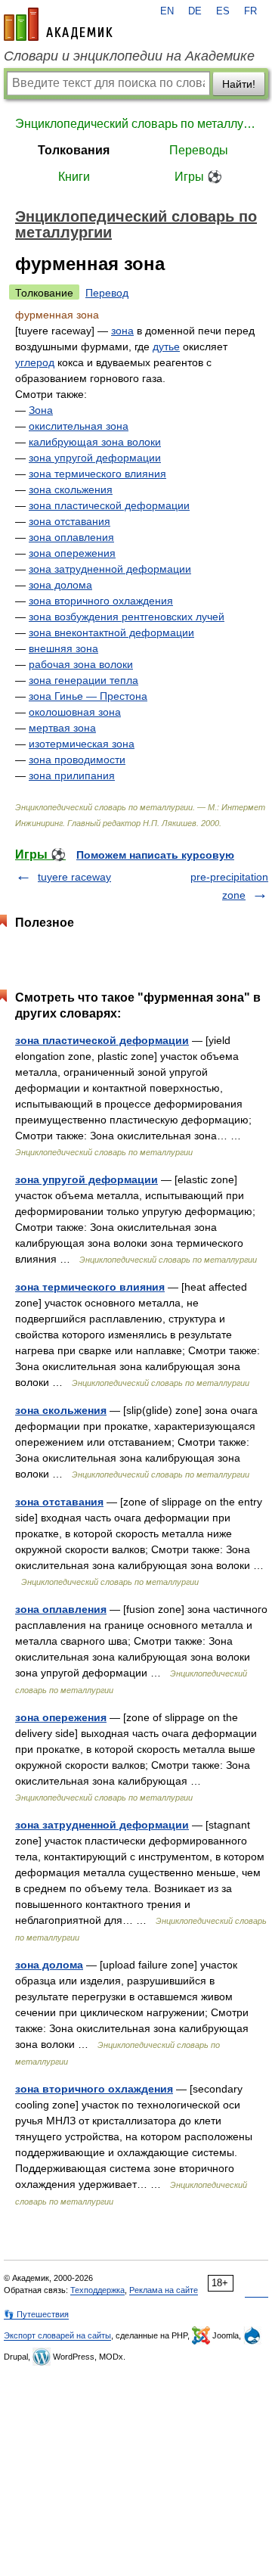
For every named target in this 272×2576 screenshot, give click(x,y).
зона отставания (70, 521)
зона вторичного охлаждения (101, 601)
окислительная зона (79, 426)
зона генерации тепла (83, 680)
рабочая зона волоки (81, 664)
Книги (74, 177)
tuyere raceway (74, 877)
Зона (41, 410)
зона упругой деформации (95, 458)
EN (167, 11)
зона (122, 331)
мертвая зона (62, 728)
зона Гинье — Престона (88, 696)
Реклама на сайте (164, 2290)
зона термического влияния (97, 474)
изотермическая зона (82, 744)
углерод (35, 362)
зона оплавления (71, 537)
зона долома (60, 585)
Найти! (239, 84)
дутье (166, 346)
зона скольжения (71, 489)
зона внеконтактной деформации (111, 632)
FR (250, 11)
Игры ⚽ (198, 177)
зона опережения (72, 553)
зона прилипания (72, 775)
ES (223, 11)
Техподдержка (97, 2290)
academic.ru (58, 24)
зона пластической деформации (109, 505)
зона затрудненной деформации (110, 569)
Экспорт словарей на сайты (57, 2335)
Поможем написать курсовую (155, 855)
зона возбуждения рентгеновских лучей (127, 617)
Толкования (74, 150)
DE (195, 11)
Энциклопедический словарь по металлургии (136, 124)
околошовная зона (75, 712)
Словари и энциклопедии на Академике (129, 56)
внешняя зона (63, 648)
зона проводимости (77, 760)
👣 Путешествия (36, 2314)
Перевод (107, 293)
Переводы (199, 150)
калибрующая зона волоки (95, 442)
